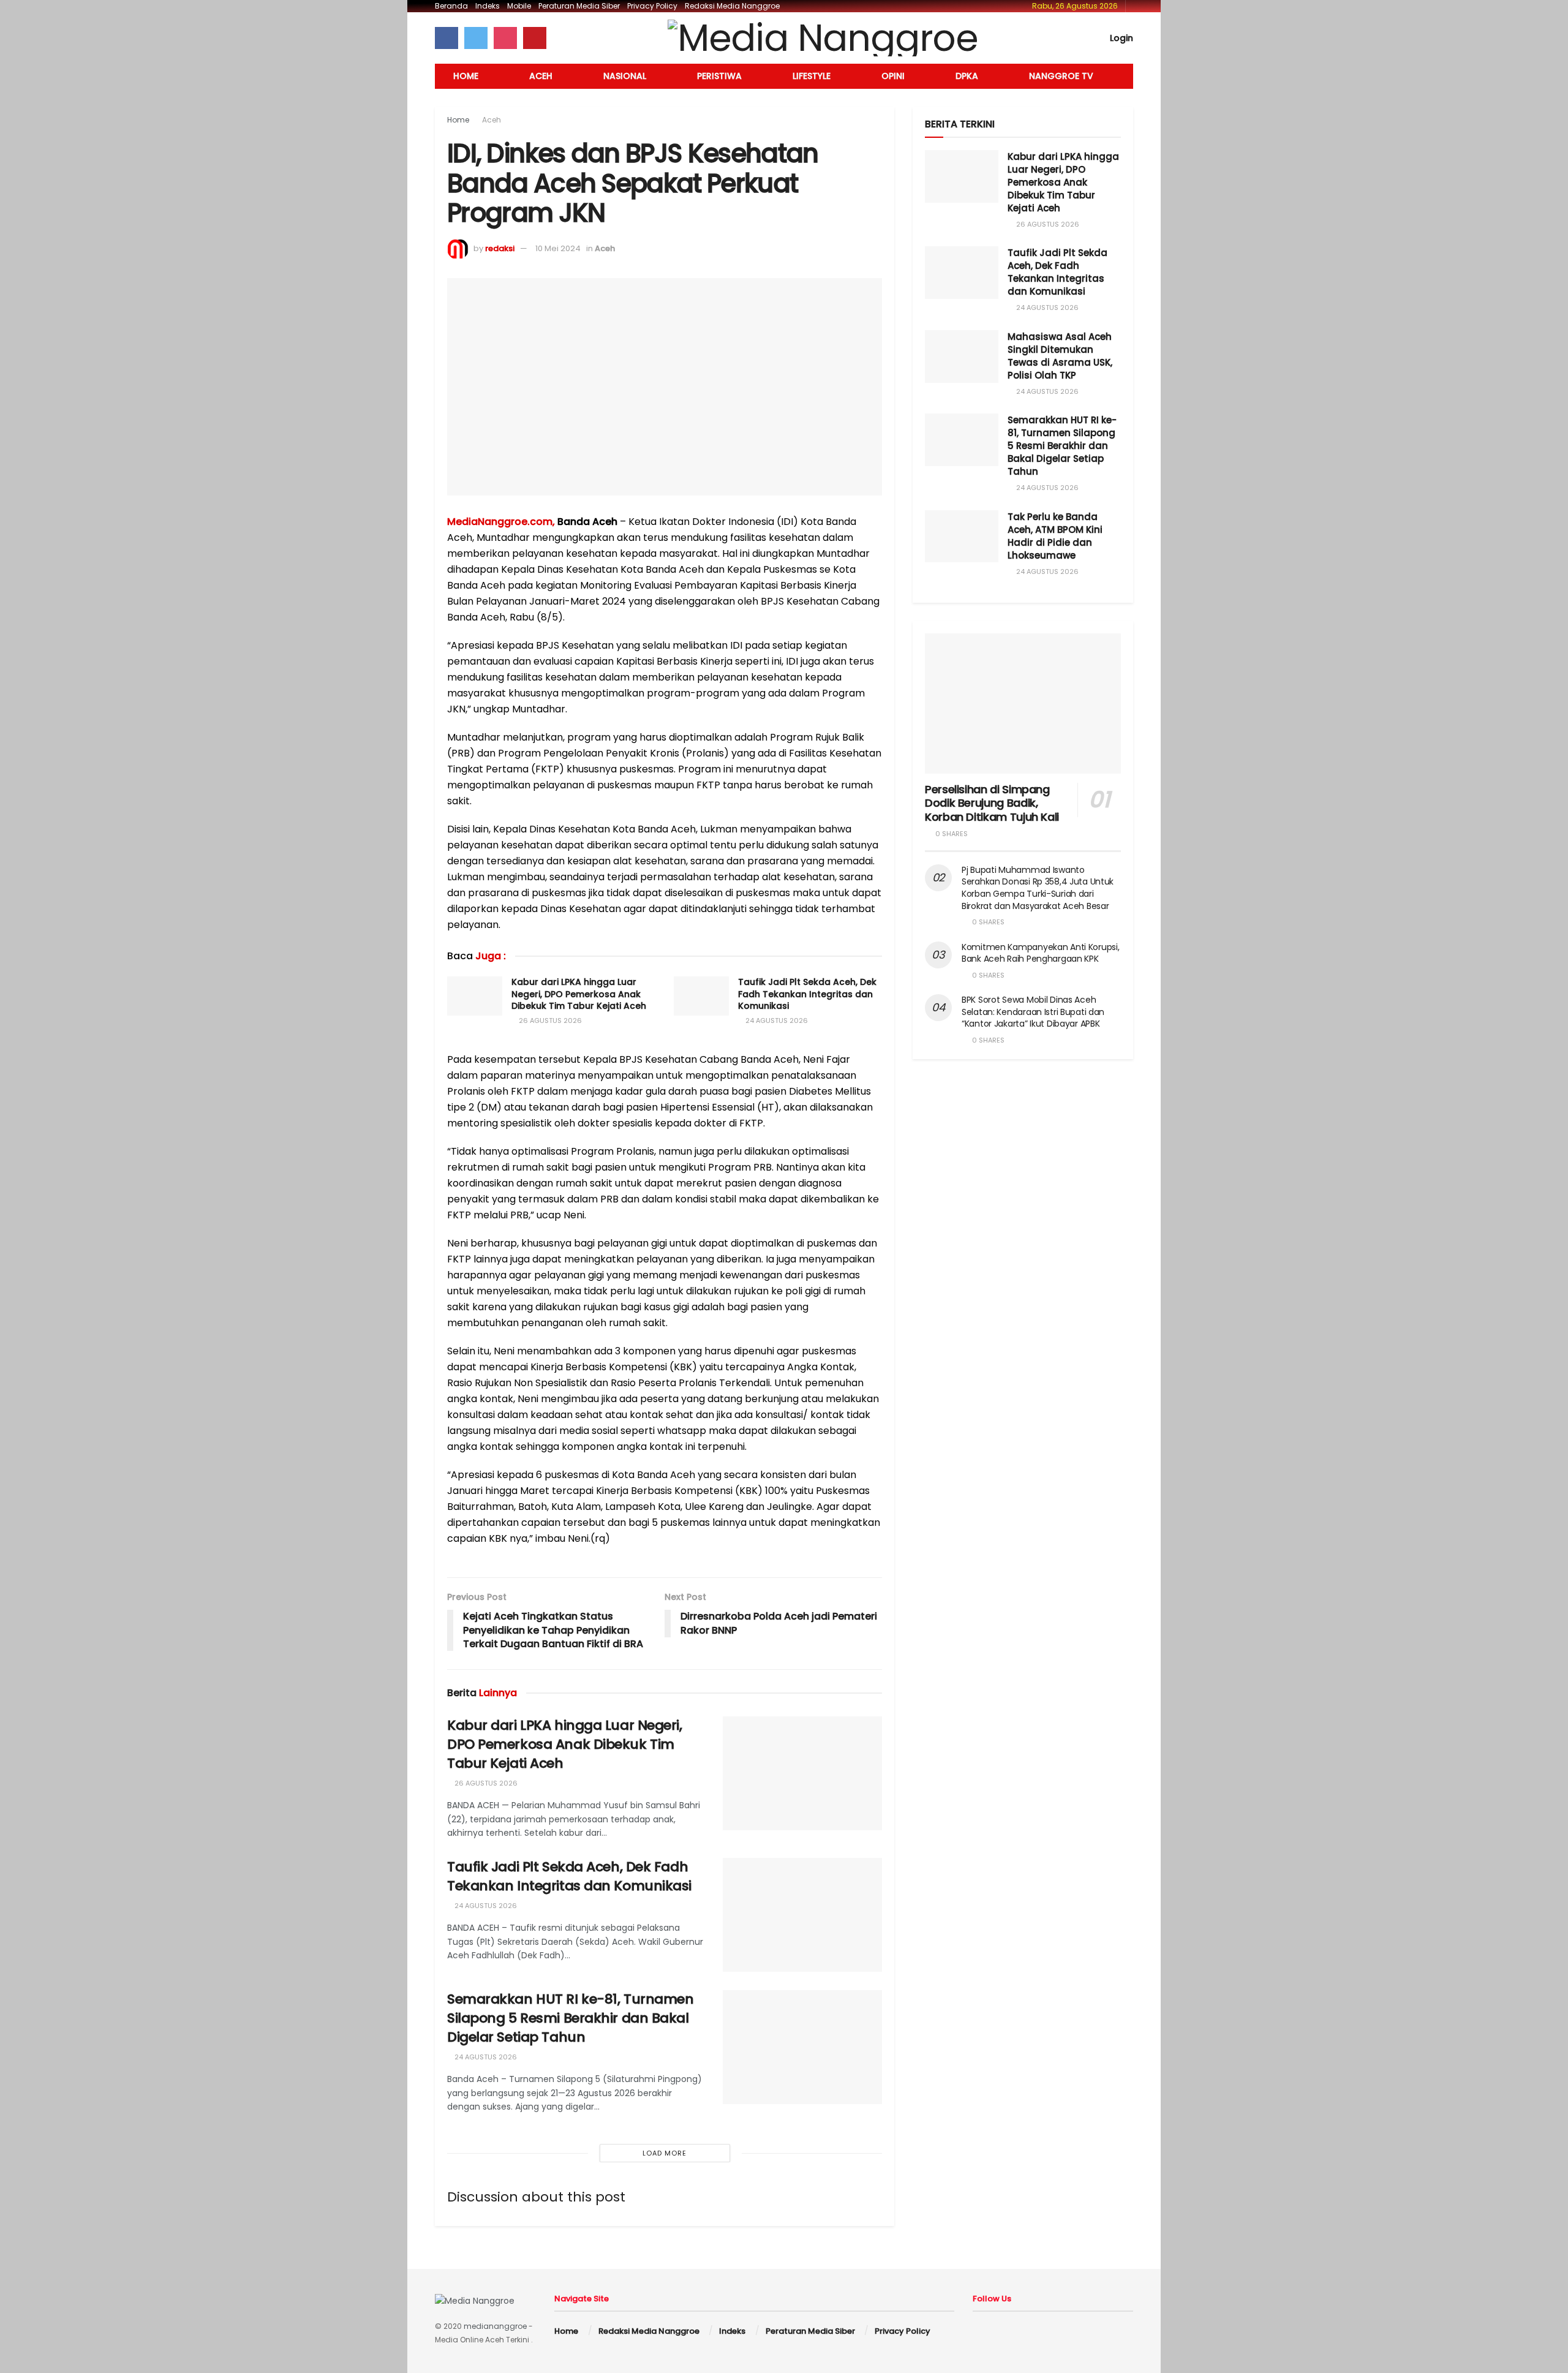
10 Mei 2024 (558, 248)
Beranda (451, 6)
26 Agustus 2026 (549, 1021)
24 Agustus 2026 (776, 1021)
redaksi (500, 248)
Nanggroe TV (1061, 76)
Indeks (488, 6)
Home (466, 76)
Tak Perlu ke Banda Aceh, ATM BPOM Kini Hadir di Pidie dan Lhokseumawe (1055, 536)
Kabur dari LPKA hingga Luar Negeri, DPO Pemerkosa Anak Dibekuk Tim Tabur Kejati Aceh (579, 994)
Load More (665, 2153)
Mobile (519, 6)
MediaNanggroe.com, (501, 522)
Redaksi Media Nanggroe (732, 6)
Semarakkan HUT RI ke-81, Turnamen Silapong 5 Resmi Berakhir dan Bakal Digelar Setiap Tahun (570, 2018)
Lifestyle (812, 76)
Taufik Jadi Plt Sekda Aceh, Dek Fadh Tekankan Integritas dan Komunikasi (807, 994)
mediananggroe (495, 2326)
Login (1120, 38)
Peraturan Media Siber (579, 6)
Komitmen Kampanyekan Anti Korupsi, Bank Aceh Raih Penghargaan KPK (1040, 953)
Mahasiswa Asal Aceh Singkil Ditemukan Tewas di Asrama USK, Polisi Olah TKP (1060, 356)
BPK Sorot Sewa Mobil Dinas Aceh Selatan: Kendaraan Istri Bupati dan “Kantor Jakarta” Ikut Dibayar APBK (1033, 1012)
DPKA (967, 76)
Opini (893, 76)
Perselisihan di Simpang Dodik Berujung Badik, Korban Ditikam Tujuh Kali (992, 803)
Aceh (541, 76)
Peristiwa (719, 76)
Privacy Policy (652, 6)
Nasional (625, 76)
